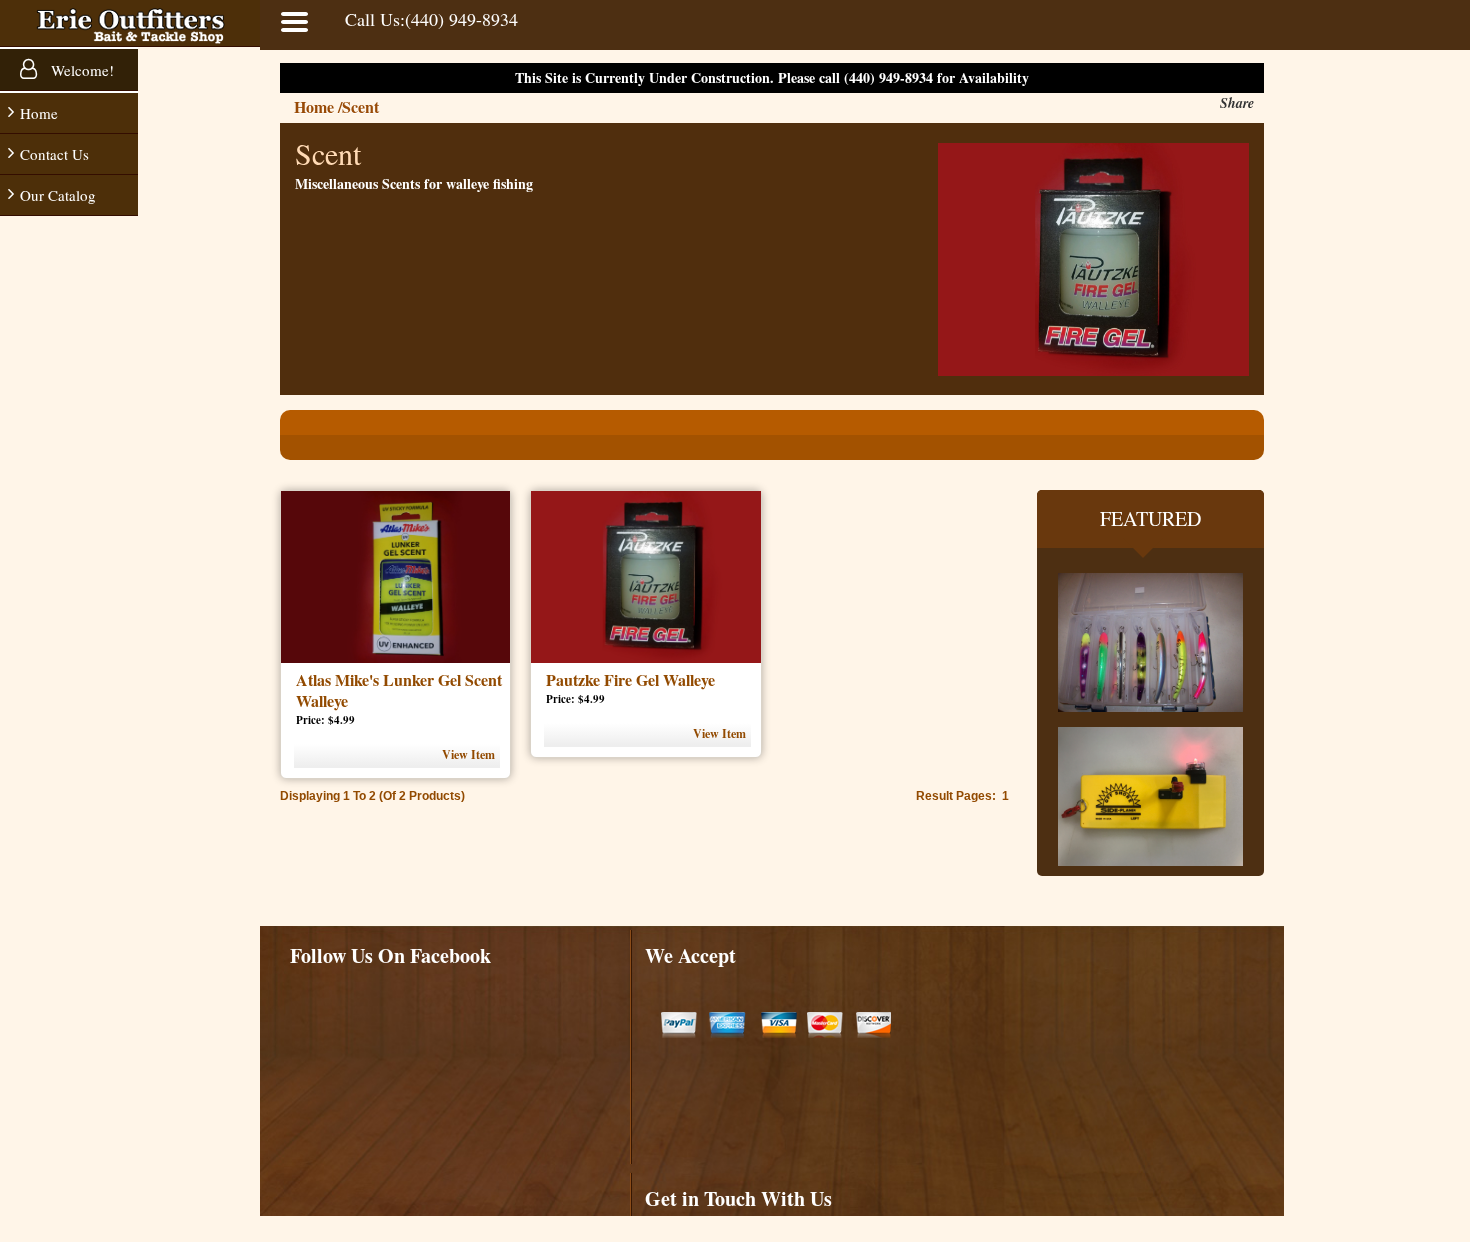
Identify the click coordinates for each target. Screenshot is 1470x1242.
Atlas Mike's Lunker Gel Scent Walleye (399, 690)
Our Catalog (58, 195)
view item (468, 754)
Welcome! (80, 70)
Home (39, 113)
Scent (360, 106)
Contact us (54, 154)
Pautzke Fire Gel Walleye (630, 679)
